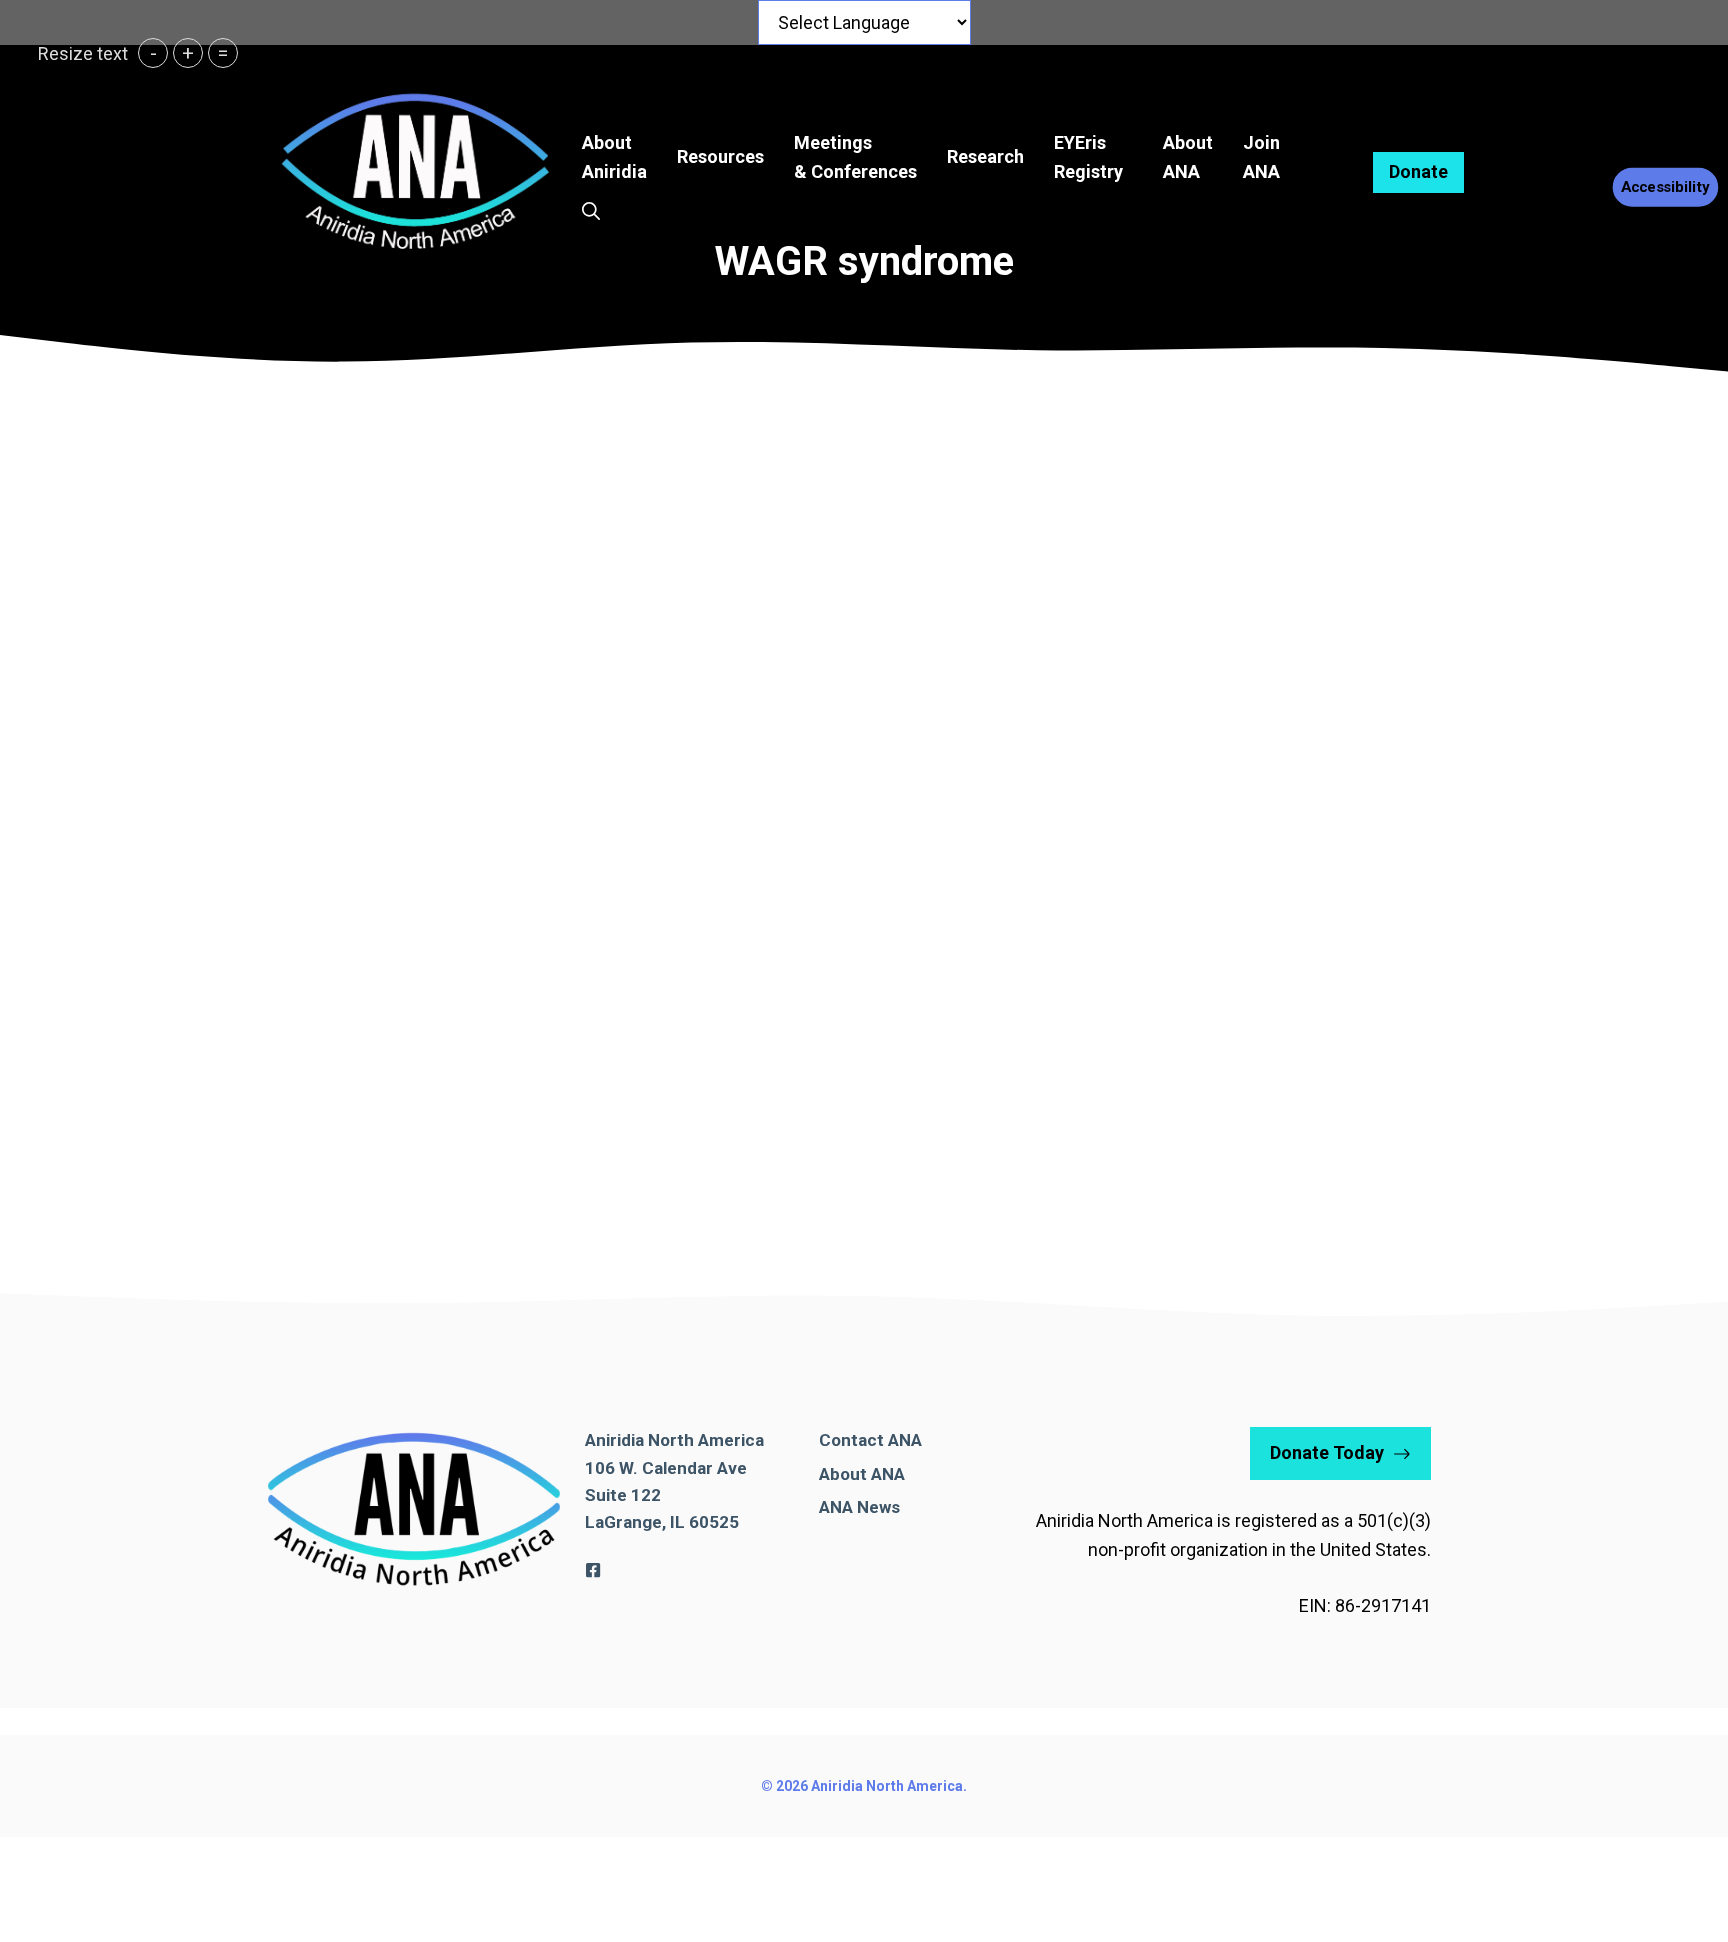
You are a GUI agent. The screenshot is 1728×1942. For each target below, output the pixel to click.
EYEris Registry (1088, 157)
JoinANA (1261, 157)
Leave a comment (119, 1156)
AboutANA (1188, 157)
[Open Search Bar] (591, 212)
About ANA (862, 1474)
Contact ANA (870, 1440)
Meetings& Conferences (855, 157)
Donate (1418, 171)
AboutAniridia (614, 157)
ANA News (859, 1507)
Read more (100, 1103)
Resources (720, 156)
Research (985, 156)
